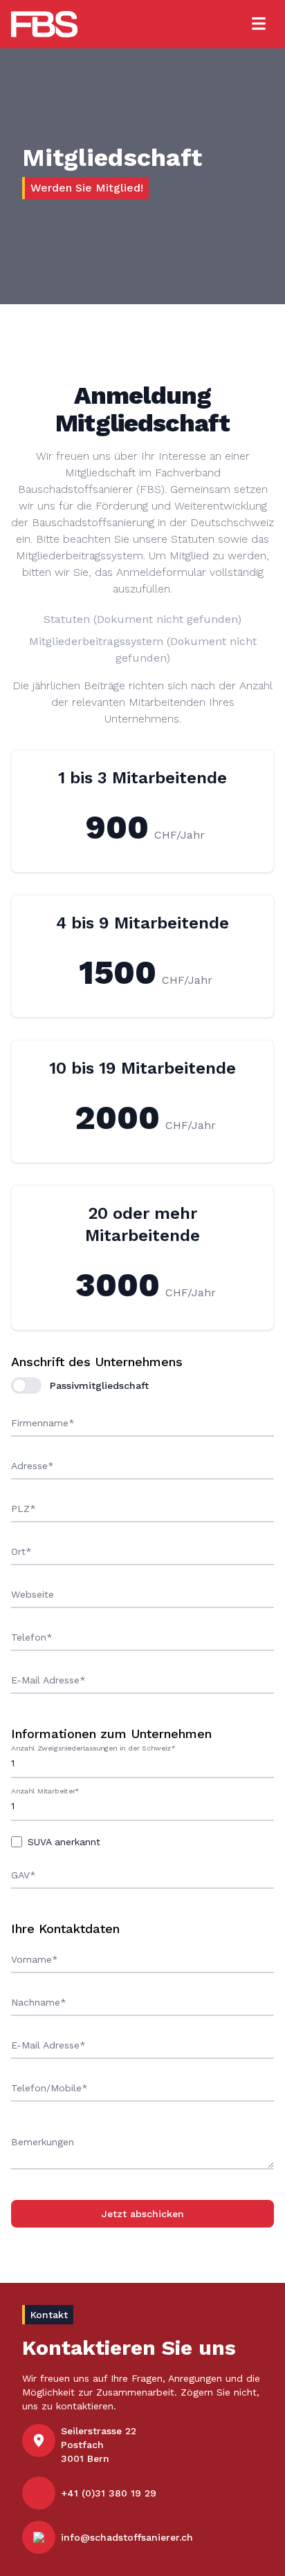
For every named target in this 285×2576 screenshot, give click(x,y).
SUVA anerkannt (64, 1842)
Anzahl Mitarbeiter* (45, 1791)
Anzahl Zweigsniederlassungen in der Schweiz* (93, 1748)
